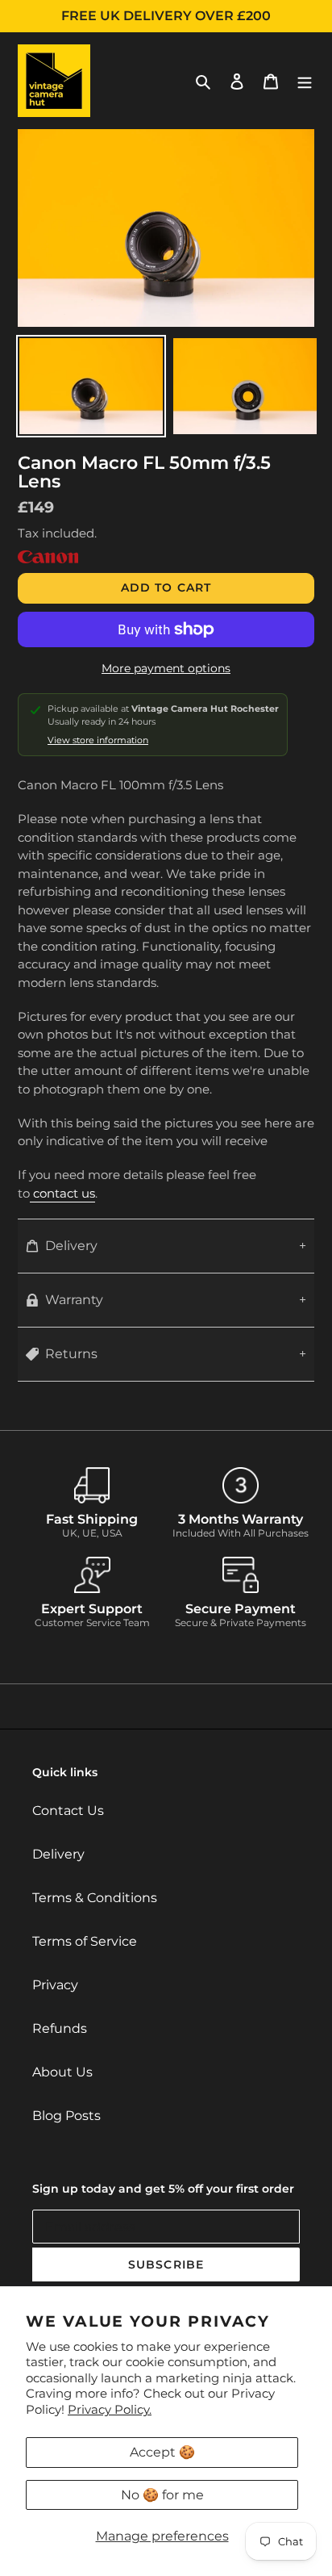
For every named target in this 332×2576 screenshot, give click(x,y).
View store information (98, 740)
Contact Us (68, 1811)
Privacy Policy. (110, 2409)
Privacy (55, 1985)
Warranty (74, 1300)
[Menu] (305, 81)
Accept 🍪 (162, 2452)
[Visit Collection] (48, 559)
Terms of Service (85, 1941)
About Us (62, 2072)
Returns (71, 1354)
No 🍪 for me (162, 2495)
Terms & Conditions (95, 1898)
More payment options (166, 668)
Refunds (60, 2028)
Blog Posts (66, 2116)
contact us (62, 1193)
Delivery (71, 1246)
